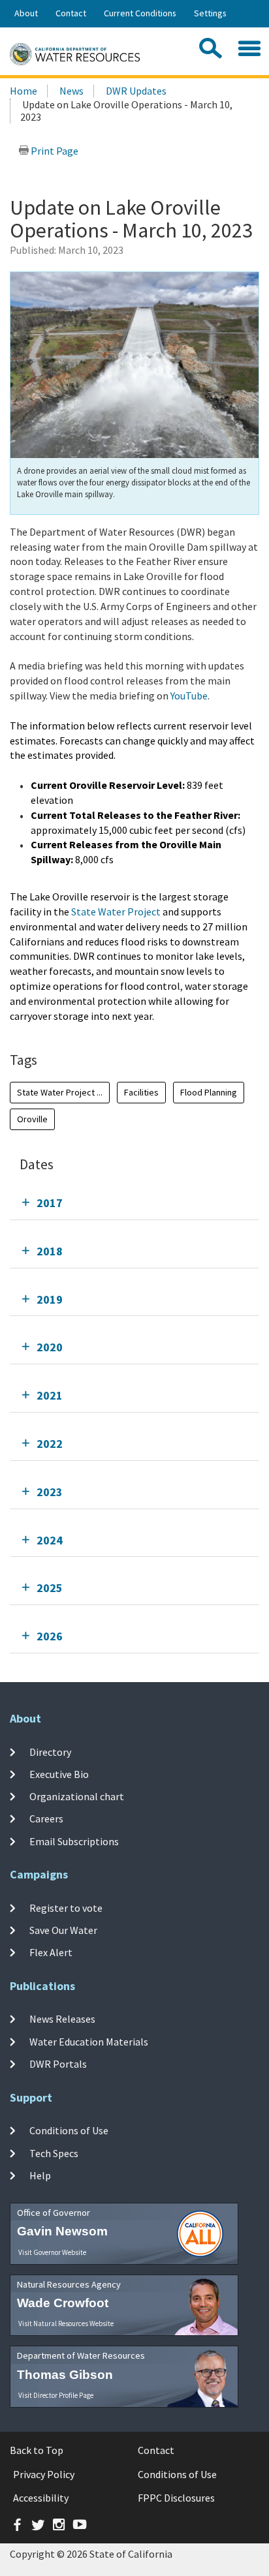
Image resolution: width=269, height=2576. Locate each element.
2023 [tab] (50, 1492)
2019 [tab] (50, 1299)
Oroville (32, 1119)
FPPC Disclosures (176, 2498)
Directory (50, 1751)
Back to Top (37, 2450)
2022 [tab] (50, 1444)
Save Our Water (63, 1930)
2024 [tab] (50, 1540)
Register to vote (66, 1907)
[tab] (134, 1203)
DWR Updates (136, 91)
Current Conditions (140, 13)
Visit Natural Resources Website (66, 2323)
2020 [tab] (50, 1347)
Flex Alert (51, 1952)
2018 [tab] (50, 1251)
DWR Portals (58, 2064)
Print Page (54, 151)
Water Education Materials (89, 2042)
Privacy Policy (44, 2474)
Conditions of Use (69, 2130)
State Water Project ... (60, 1092)
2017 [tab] (50, 1203)
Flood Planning (209, 1092)
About (26, 13)
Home (24, 91)
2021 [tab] (50, 1395)
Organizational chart (77, 1796)
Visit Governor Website (52, 2252)
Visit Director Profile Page (56, 2395)
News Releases (62, 2019)
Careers (46, 1818)
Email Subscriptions (74, 1841)
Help (40, 2175)
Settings (210, 13)
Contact (71, 13)
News (71, 91)
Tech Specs (54, 2153)
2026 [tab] (50, 1636)
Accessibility (41, 2498)
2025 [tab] (50, 1588)
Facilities (141, 1092)
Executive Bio (59, 1774)
